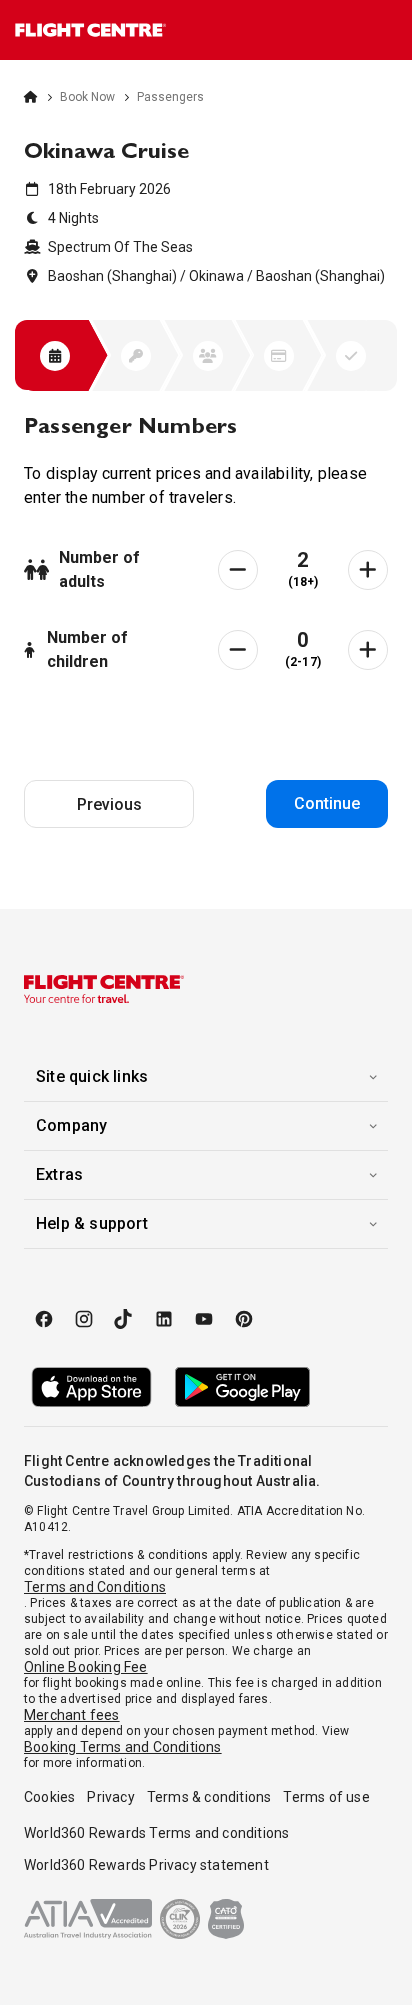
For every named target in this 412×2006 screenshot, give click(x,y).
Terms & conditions (209, 1797)
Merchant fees (72, 1715)
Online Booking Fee (86, 1667)
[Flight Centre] (89, 30)
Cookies (49, 1797)
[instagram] (84, 1319)
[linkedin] (164, 1319)
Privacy (110, 1797)
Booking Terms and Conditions (123, 1747)
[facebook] (44, 1319)
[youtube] (204, 1319)
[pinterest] (244, 1319)
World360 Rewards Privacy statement (146, 1865)
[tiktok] (124, 1319)
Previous (109, 804)
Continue (327, 803)
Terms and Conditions (95, 1587)
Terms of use (326, 1797)
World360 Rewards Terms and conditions (156, 1833)
